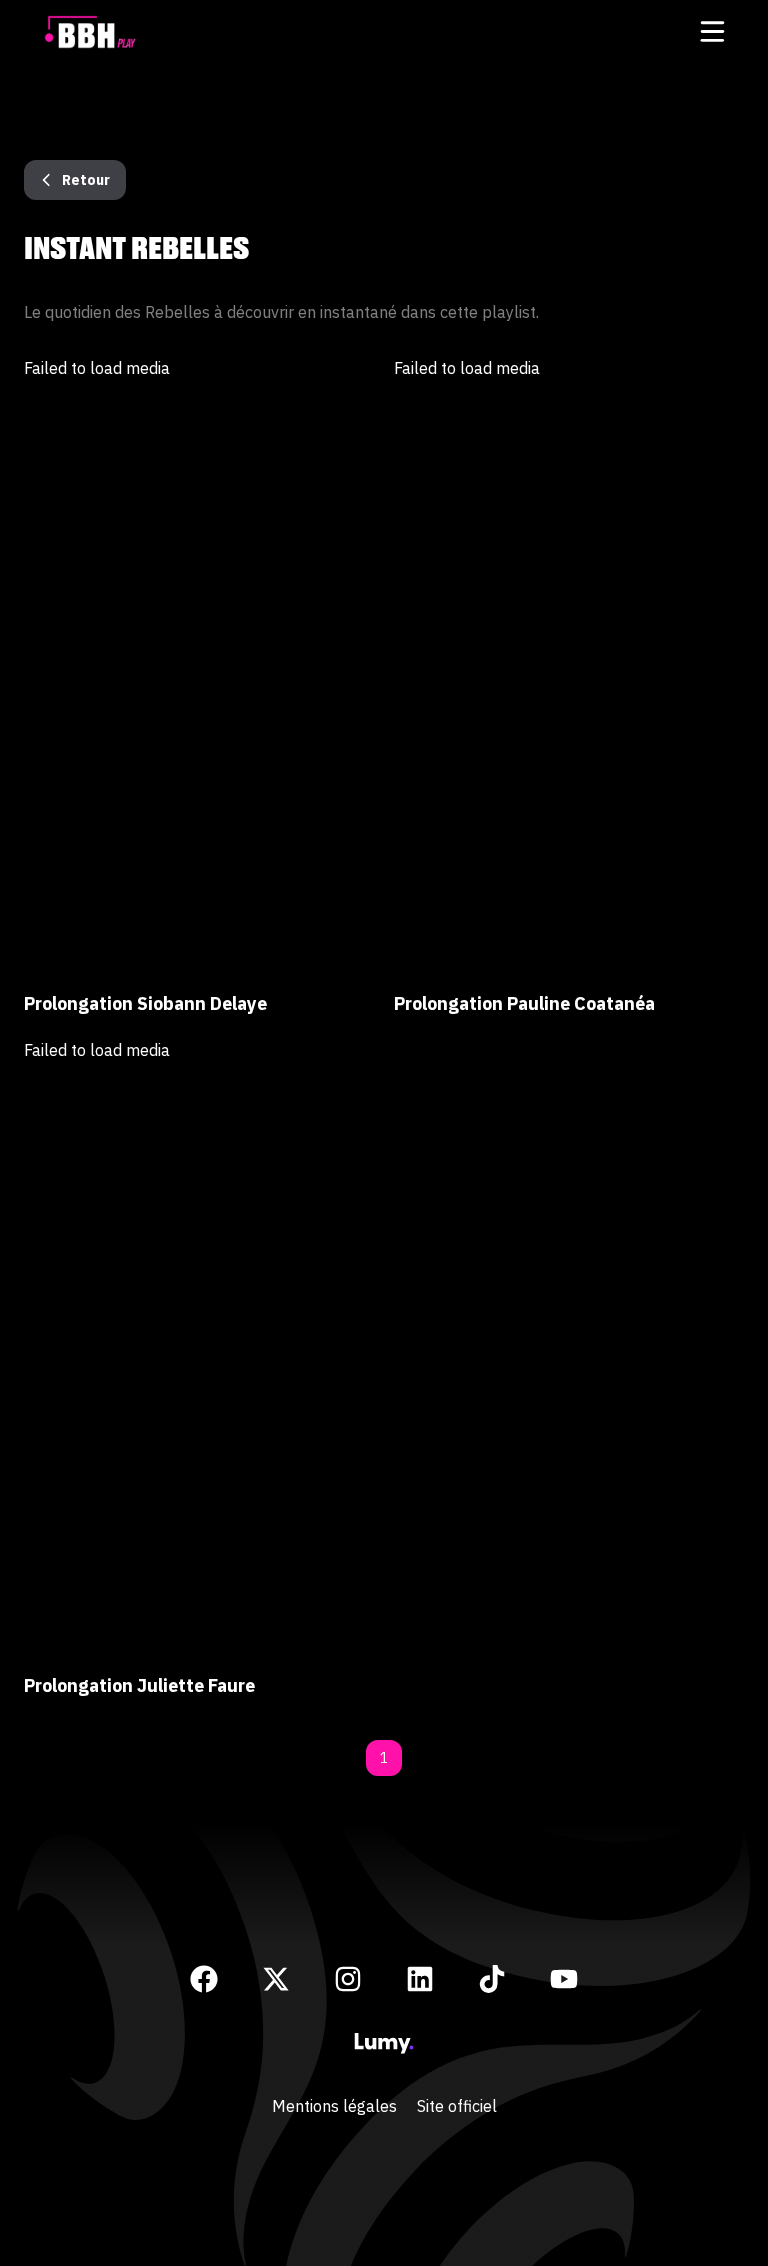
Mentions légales (334, 2106)
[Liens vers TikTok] (492, 1979)
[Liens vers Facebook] (204, 1979)
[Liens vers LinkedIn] (420, 1979)
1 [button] (384, 1758)
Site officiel (457, 2106)
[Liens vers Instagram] (348, 1979)
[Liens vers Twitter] (276, 1979)
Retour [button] (86, 180)
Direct (384, 82)
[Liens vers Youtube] (564, 1979)
